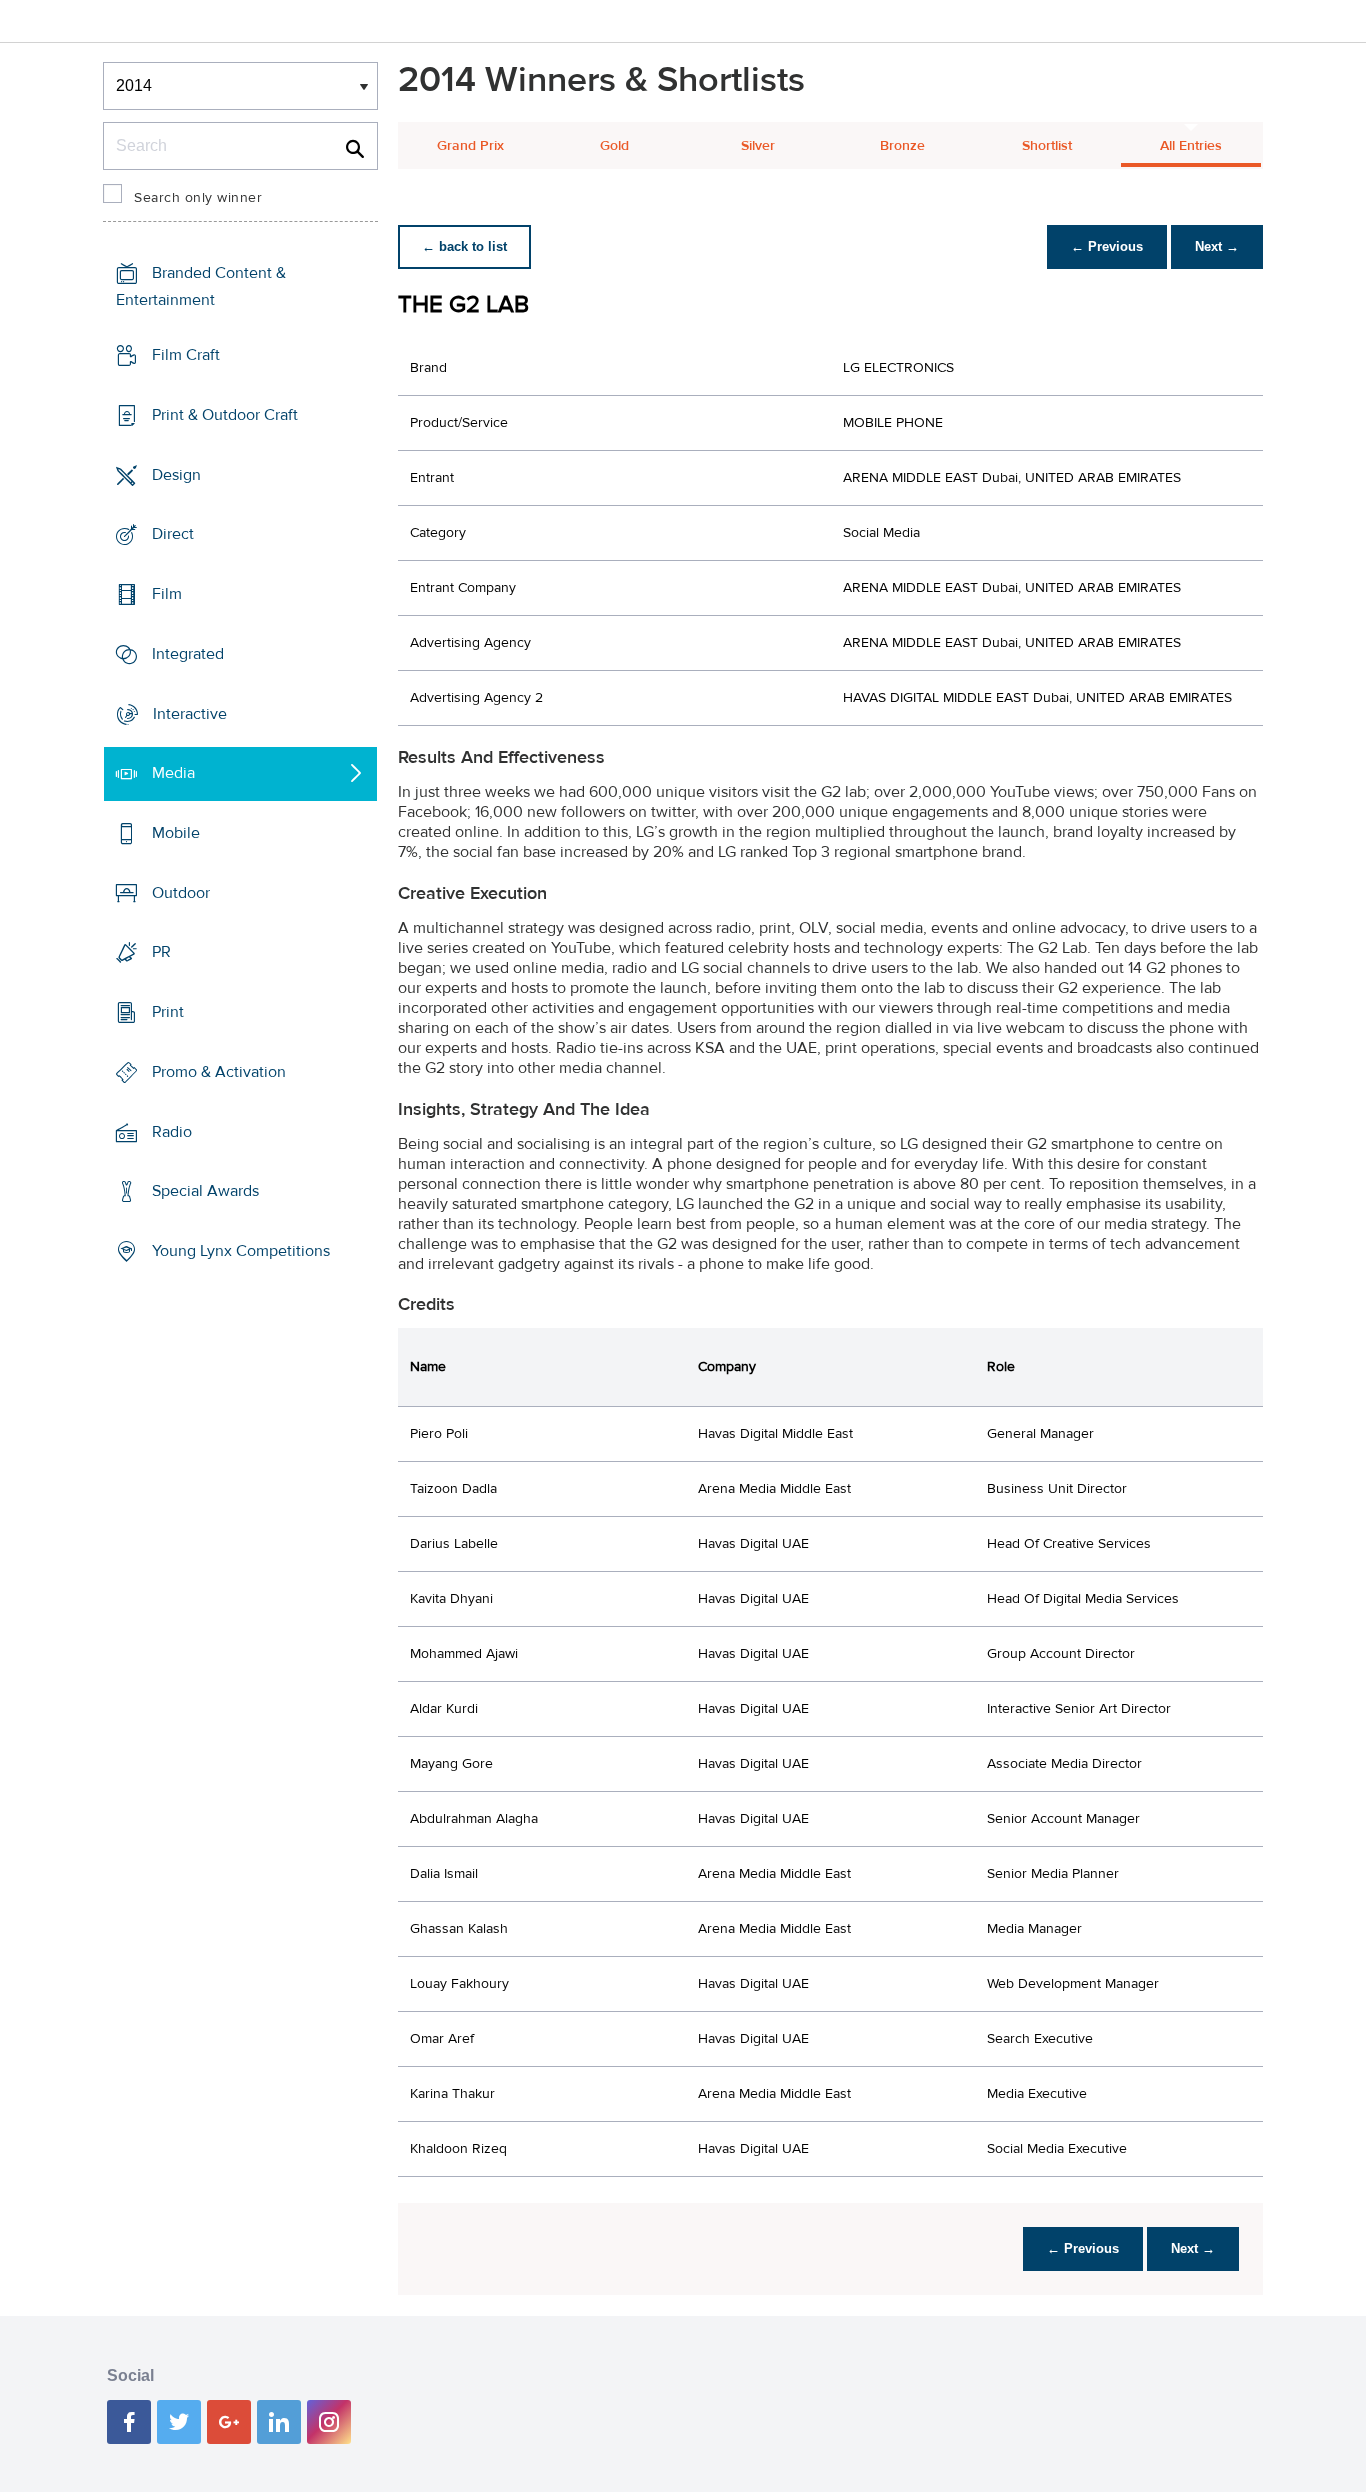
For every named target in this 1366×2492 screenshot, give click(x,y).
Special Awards (205, 1191)
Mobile (176, 833)
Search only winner (198, 198)
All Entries (1191, 146)
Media (173, 773)
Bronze (902, 146)
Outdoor (181, 893)
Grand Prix (470, 146)
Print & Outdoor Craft (225, 415)
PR (161, 952)
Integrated (188, 654)
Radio (172, 1132)
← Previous (1107, 246)
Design (176, 474)
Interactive (190, 713)
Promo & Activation (219, 1072)
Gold (614, 146)
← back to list (464, 246)
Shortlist (1047, 146)
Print (168, 1012)
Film (167, 594)
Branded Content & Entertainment (201, 286)
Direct (173, 534)
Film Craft (186, 355)
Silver (758, 146)
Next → (1217, 246)
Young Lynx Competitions (241, 1251)
